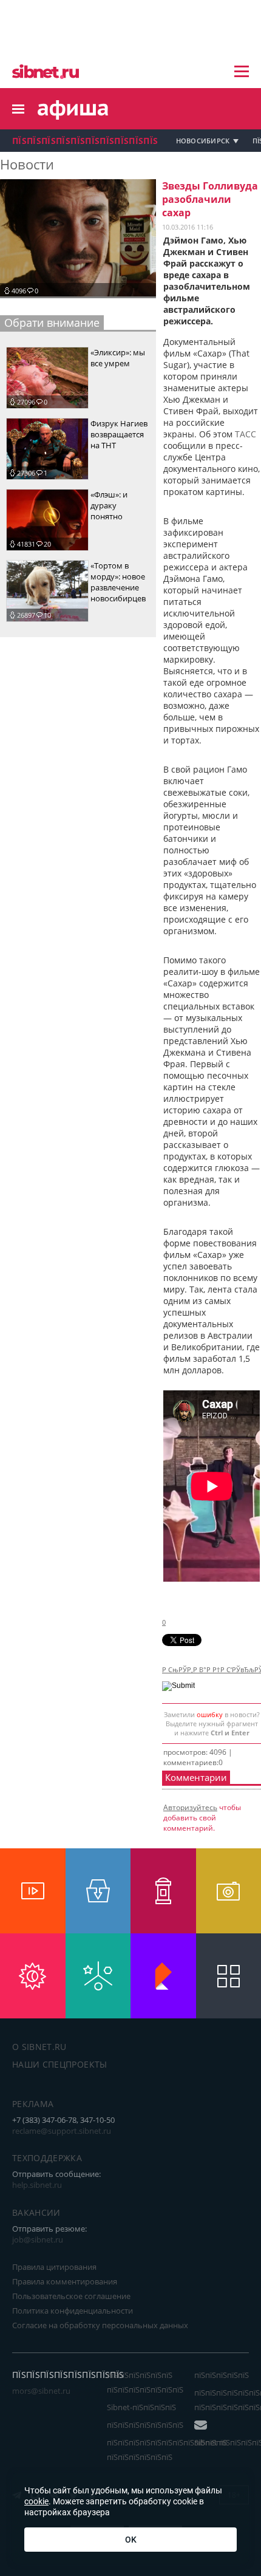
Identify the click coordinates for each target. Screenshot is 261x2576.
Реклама (33, 2104)
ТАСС (246, 434)
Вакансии (36, 2212)
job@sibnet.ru (38, 2239)
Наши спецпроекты (60, 2064)
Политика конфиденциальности (73, 2311)
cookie (36, 2501)
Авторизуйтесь (190, 1807)
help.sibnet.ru (37, 2185)
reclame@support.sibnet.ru (62, 2131)
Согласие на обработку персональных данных (100, 2325)
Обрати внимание (52, 323)
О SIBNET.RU (39, 2047)
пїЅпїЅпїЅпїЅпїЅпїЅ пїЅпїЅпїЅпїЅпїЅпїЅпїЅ (145, 2382)
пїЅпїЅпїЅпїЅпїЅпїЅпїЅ (145, 2425)
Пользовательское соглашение (71, 2296)
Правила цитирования (54, 2267)
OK (131, 2540)
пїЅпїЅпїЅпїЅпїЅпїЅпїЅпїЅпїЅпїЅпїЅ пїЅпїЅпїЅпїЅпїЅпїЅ (167, 2450)
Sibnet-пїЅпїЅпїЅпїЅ (141, 2407)
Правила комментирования (65, 2281)
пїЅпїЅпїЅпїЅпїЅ (222, 2375)
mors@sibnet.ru (41, 2391)
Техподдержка (47, 2158)
